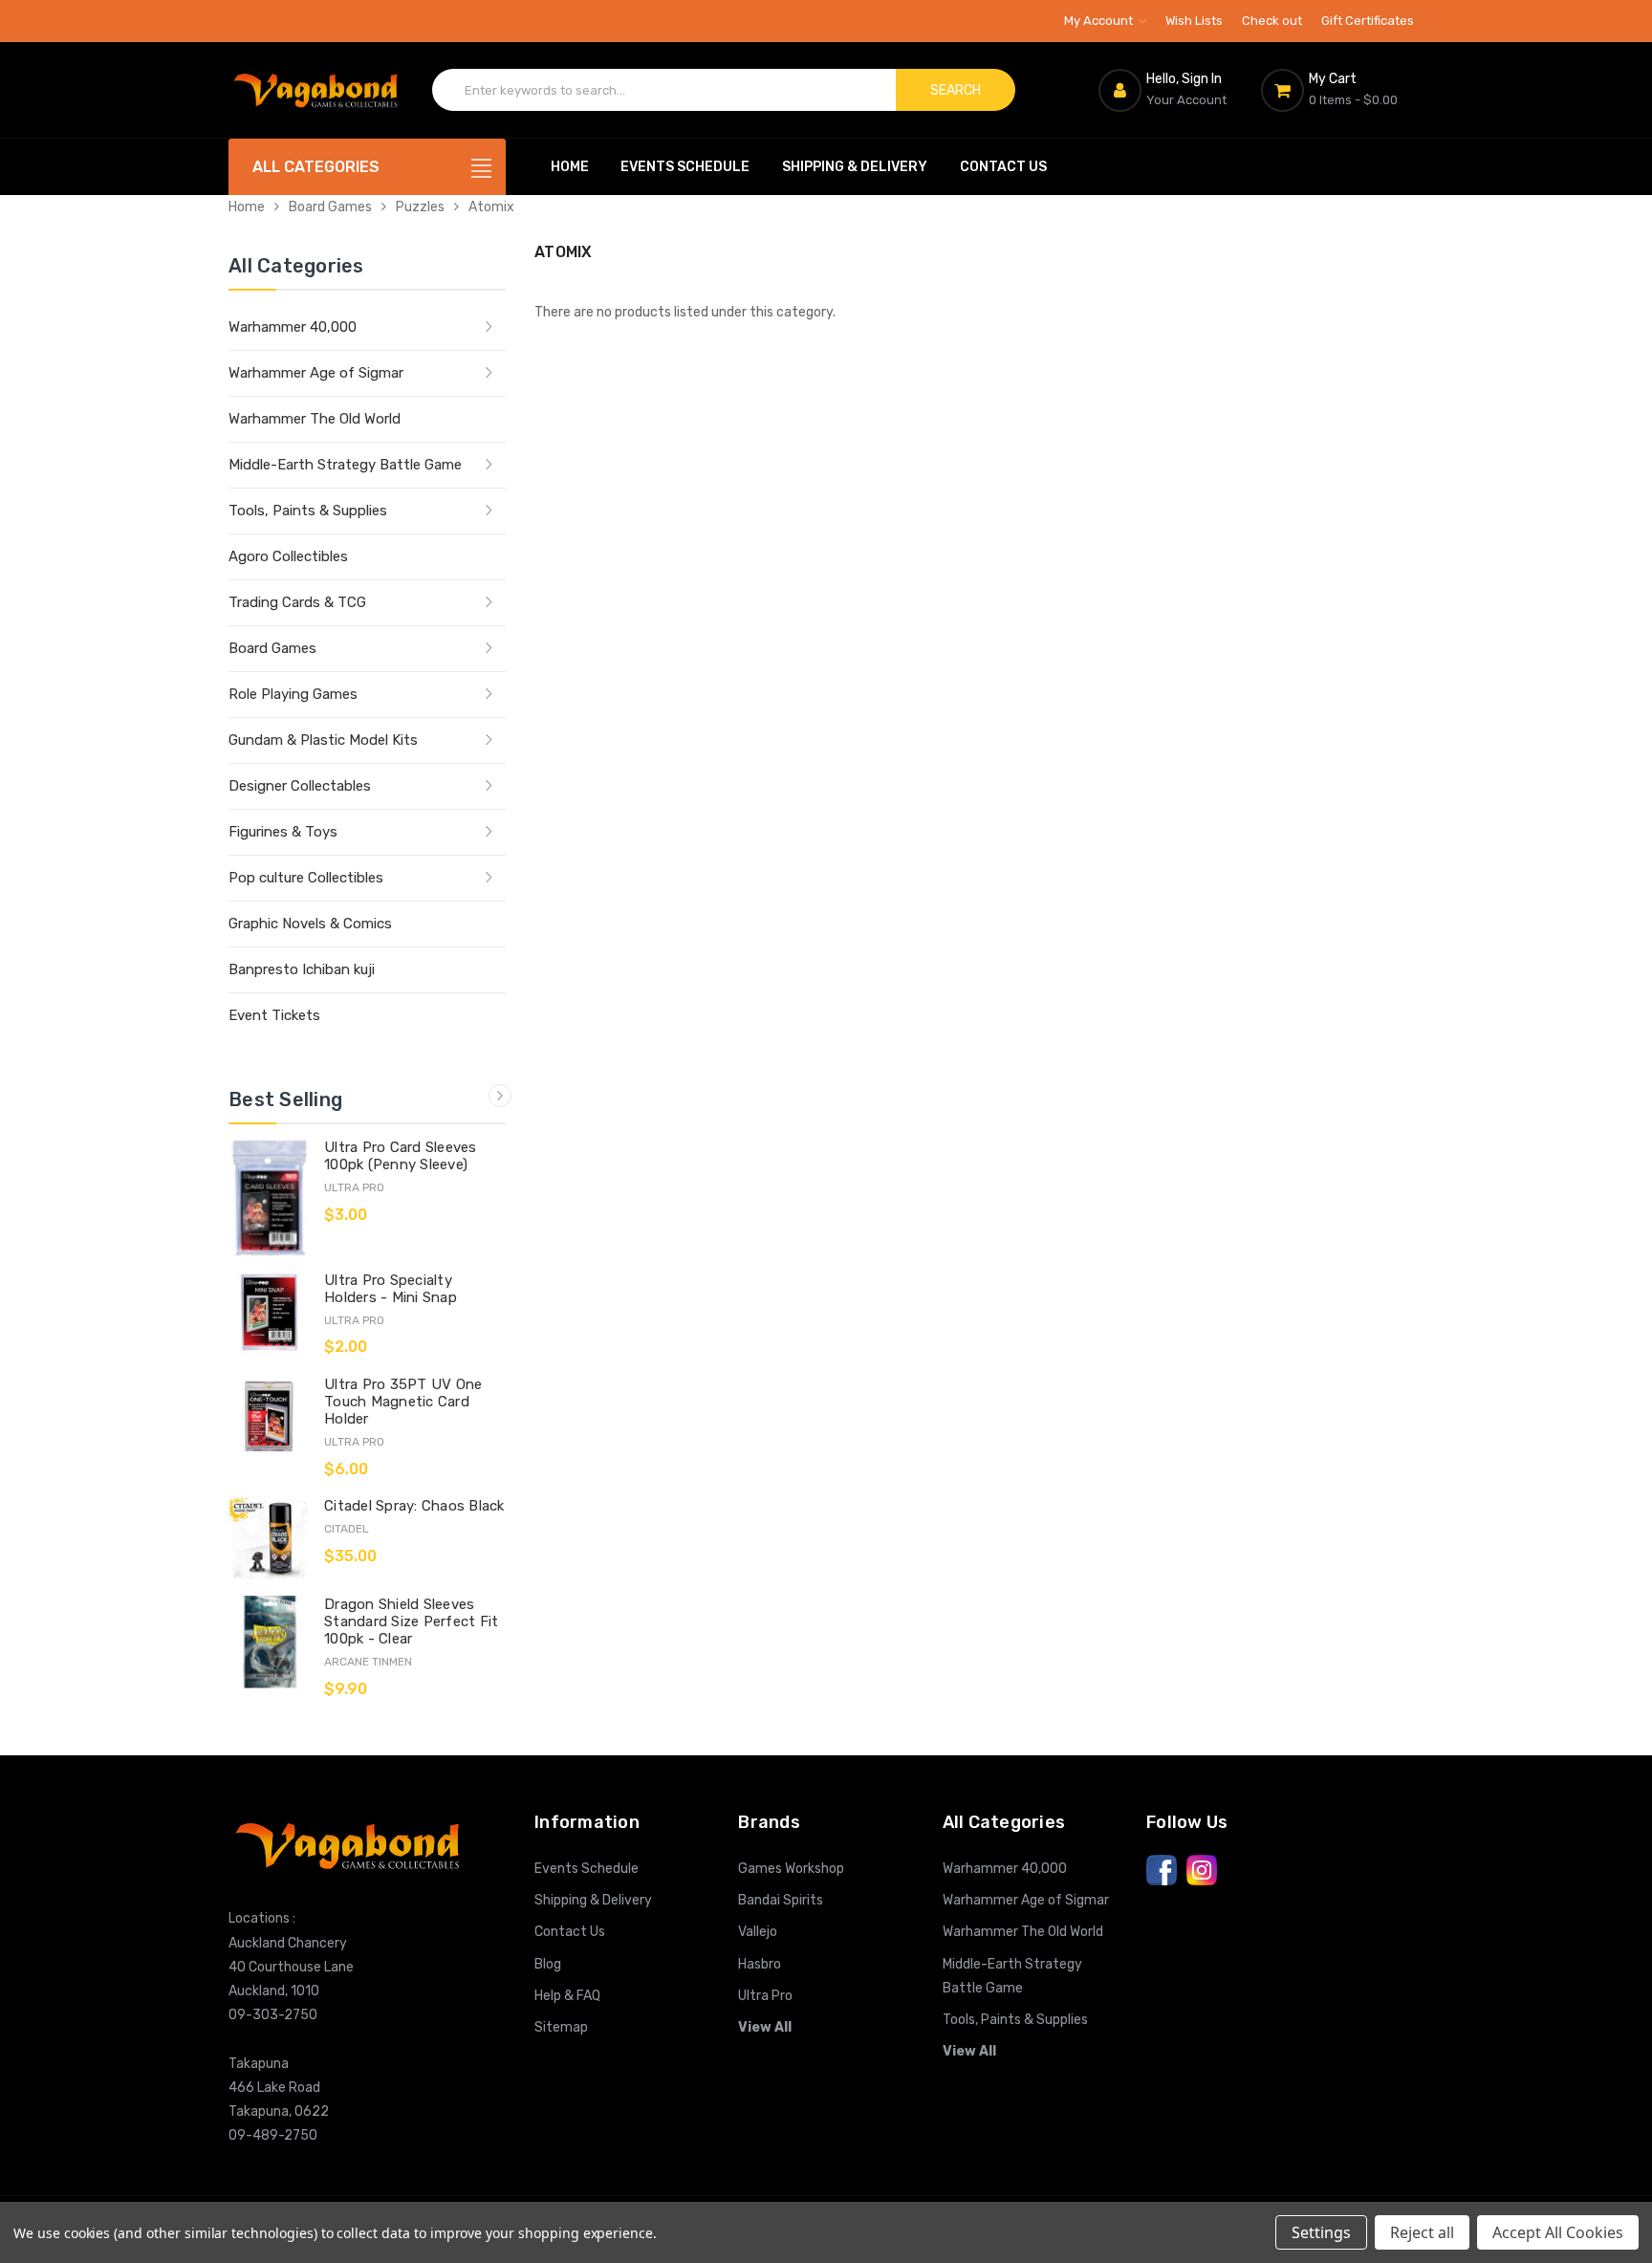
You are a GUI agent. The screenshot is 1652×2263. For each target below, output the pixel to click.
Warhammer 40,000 (293, 327)
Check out (1272, 21)
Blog (548, 1964)
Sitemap (561, 2027)
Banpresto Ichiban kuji (302, 969)
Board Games (330, 207)
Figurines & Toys (283, 832)
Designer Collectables (300, 786)
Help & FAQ (567, 1996)
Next (500, 1096)
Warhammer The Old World (315, 419)
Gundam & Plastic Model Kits (323, 740)
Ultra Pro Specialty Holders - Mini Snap (391, 1289)
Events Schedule (685, 167)
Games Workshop (791, 1869)
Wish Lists (1194, 21)
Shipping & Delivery (855, 167)
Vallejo (758, 1932)
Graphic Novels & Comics (310, 924)
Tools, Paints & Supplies (308, 511)
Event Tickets (274, 1015)
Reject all (1422, 2232)
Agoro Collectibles (288, 556)
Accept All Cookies (1558, 2232)
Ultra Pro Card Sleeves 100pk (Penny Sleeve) (401, 1156)
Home (570, 167)
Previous (471, 1096)
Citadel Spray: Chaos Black (414, 1506)
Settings (1321, 2232)
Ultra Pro (765, 1996)
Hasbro (760, 1964)
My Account (1100, 21)
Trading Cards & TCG (297, 602)
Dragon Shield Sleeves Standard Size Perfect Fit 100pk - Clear (411, 1621)
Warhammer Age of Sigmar (316, 373)
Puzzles (420, 207)
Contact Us (1003, 167)
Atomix (491, 207)
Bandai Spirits (781, 1900)
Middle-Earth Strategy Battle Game (345, 465)
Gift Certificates (1368, 21)
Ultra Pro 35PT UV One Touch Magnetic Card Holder (403, 1402)
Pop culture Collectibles (306, 878)
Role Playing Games (293, 694)
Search (956, 90)
